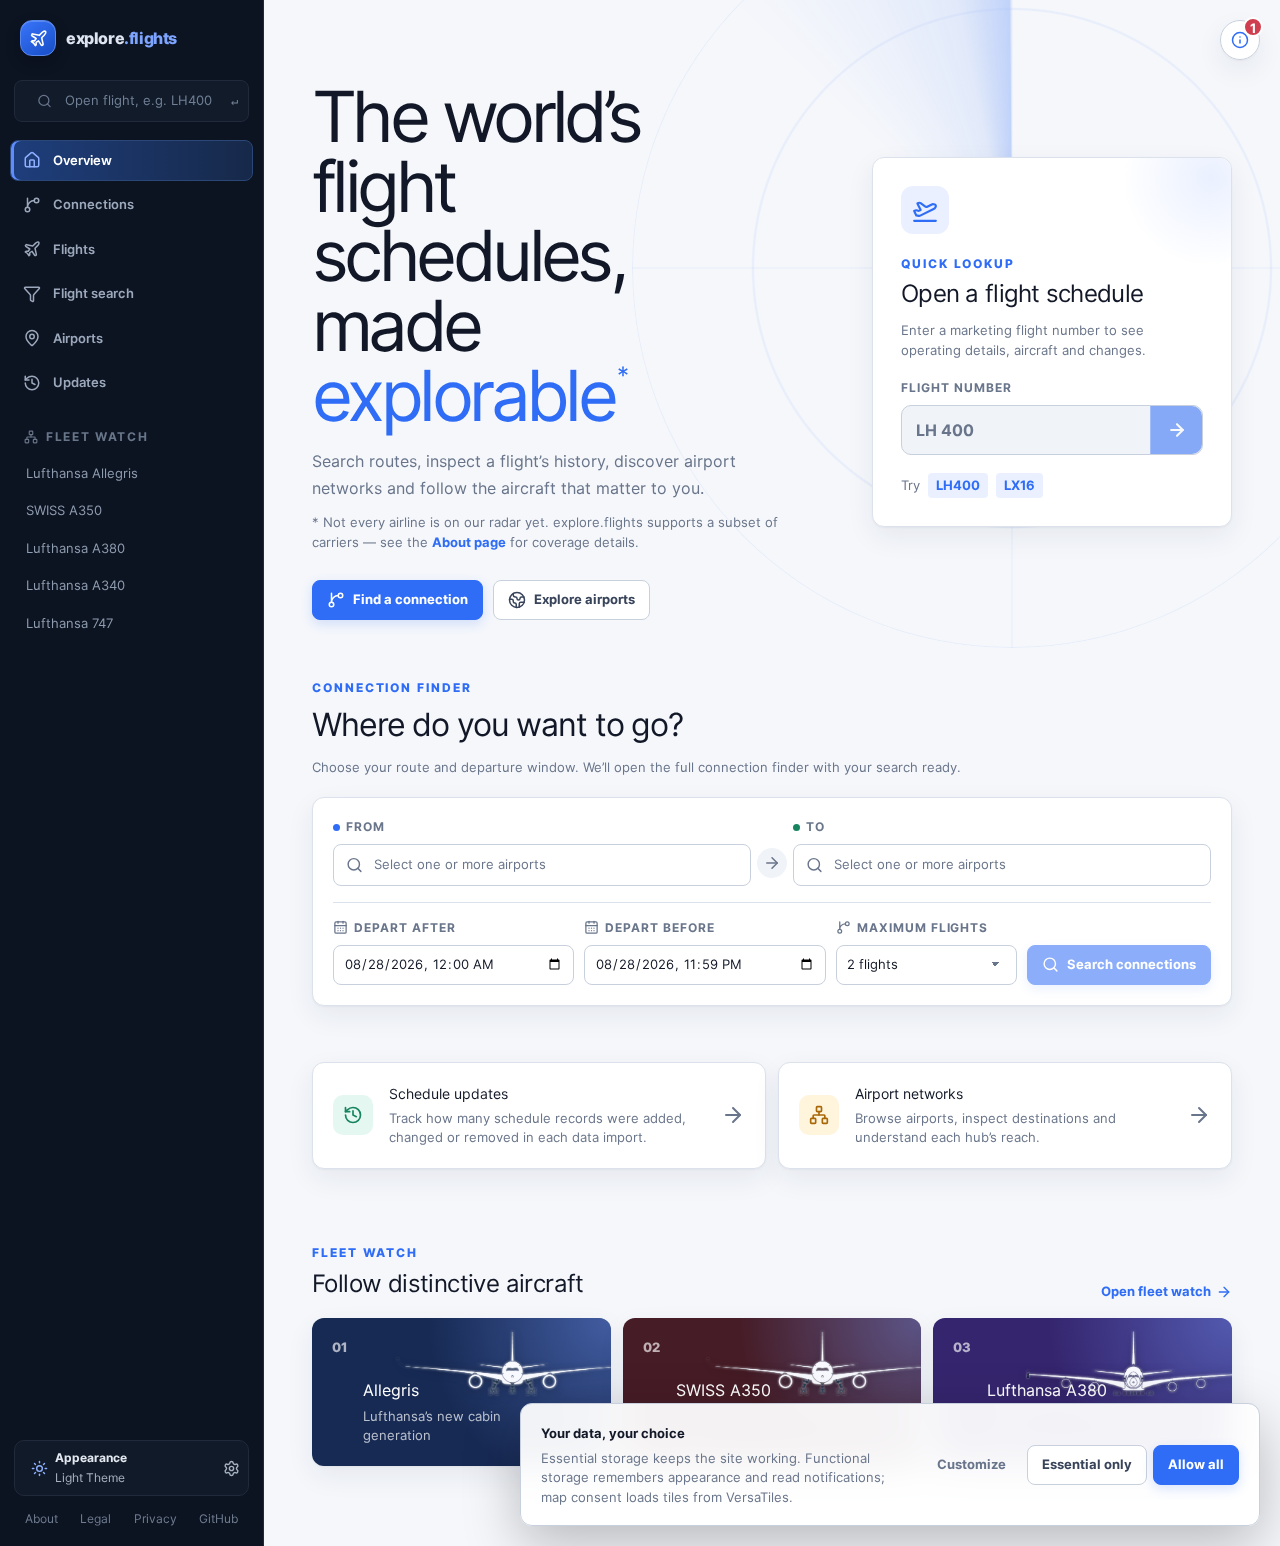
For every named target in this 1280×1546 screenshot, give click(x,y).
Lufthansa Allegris (82, 473)
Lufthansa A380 (75, 548)
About (41, 1518)
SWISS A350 (64, 510)
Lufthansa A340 (75, 585)
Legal (95, 1518)
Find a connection (410, 599)
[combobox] (144, 101)
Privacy (155, 1518)
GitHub (218, 1518)
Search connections (1131, 964)
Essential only (1087, 1464)
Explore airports (584, 599)
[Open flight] (1176, 430)
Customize (971, 1464)
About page (469, 542)
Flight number (956, 387)
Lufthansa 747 (69, 623)
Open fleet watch (1156, 1291)
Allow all (1196, 1464)
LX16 (1019, 485)
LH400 (958, 485)
